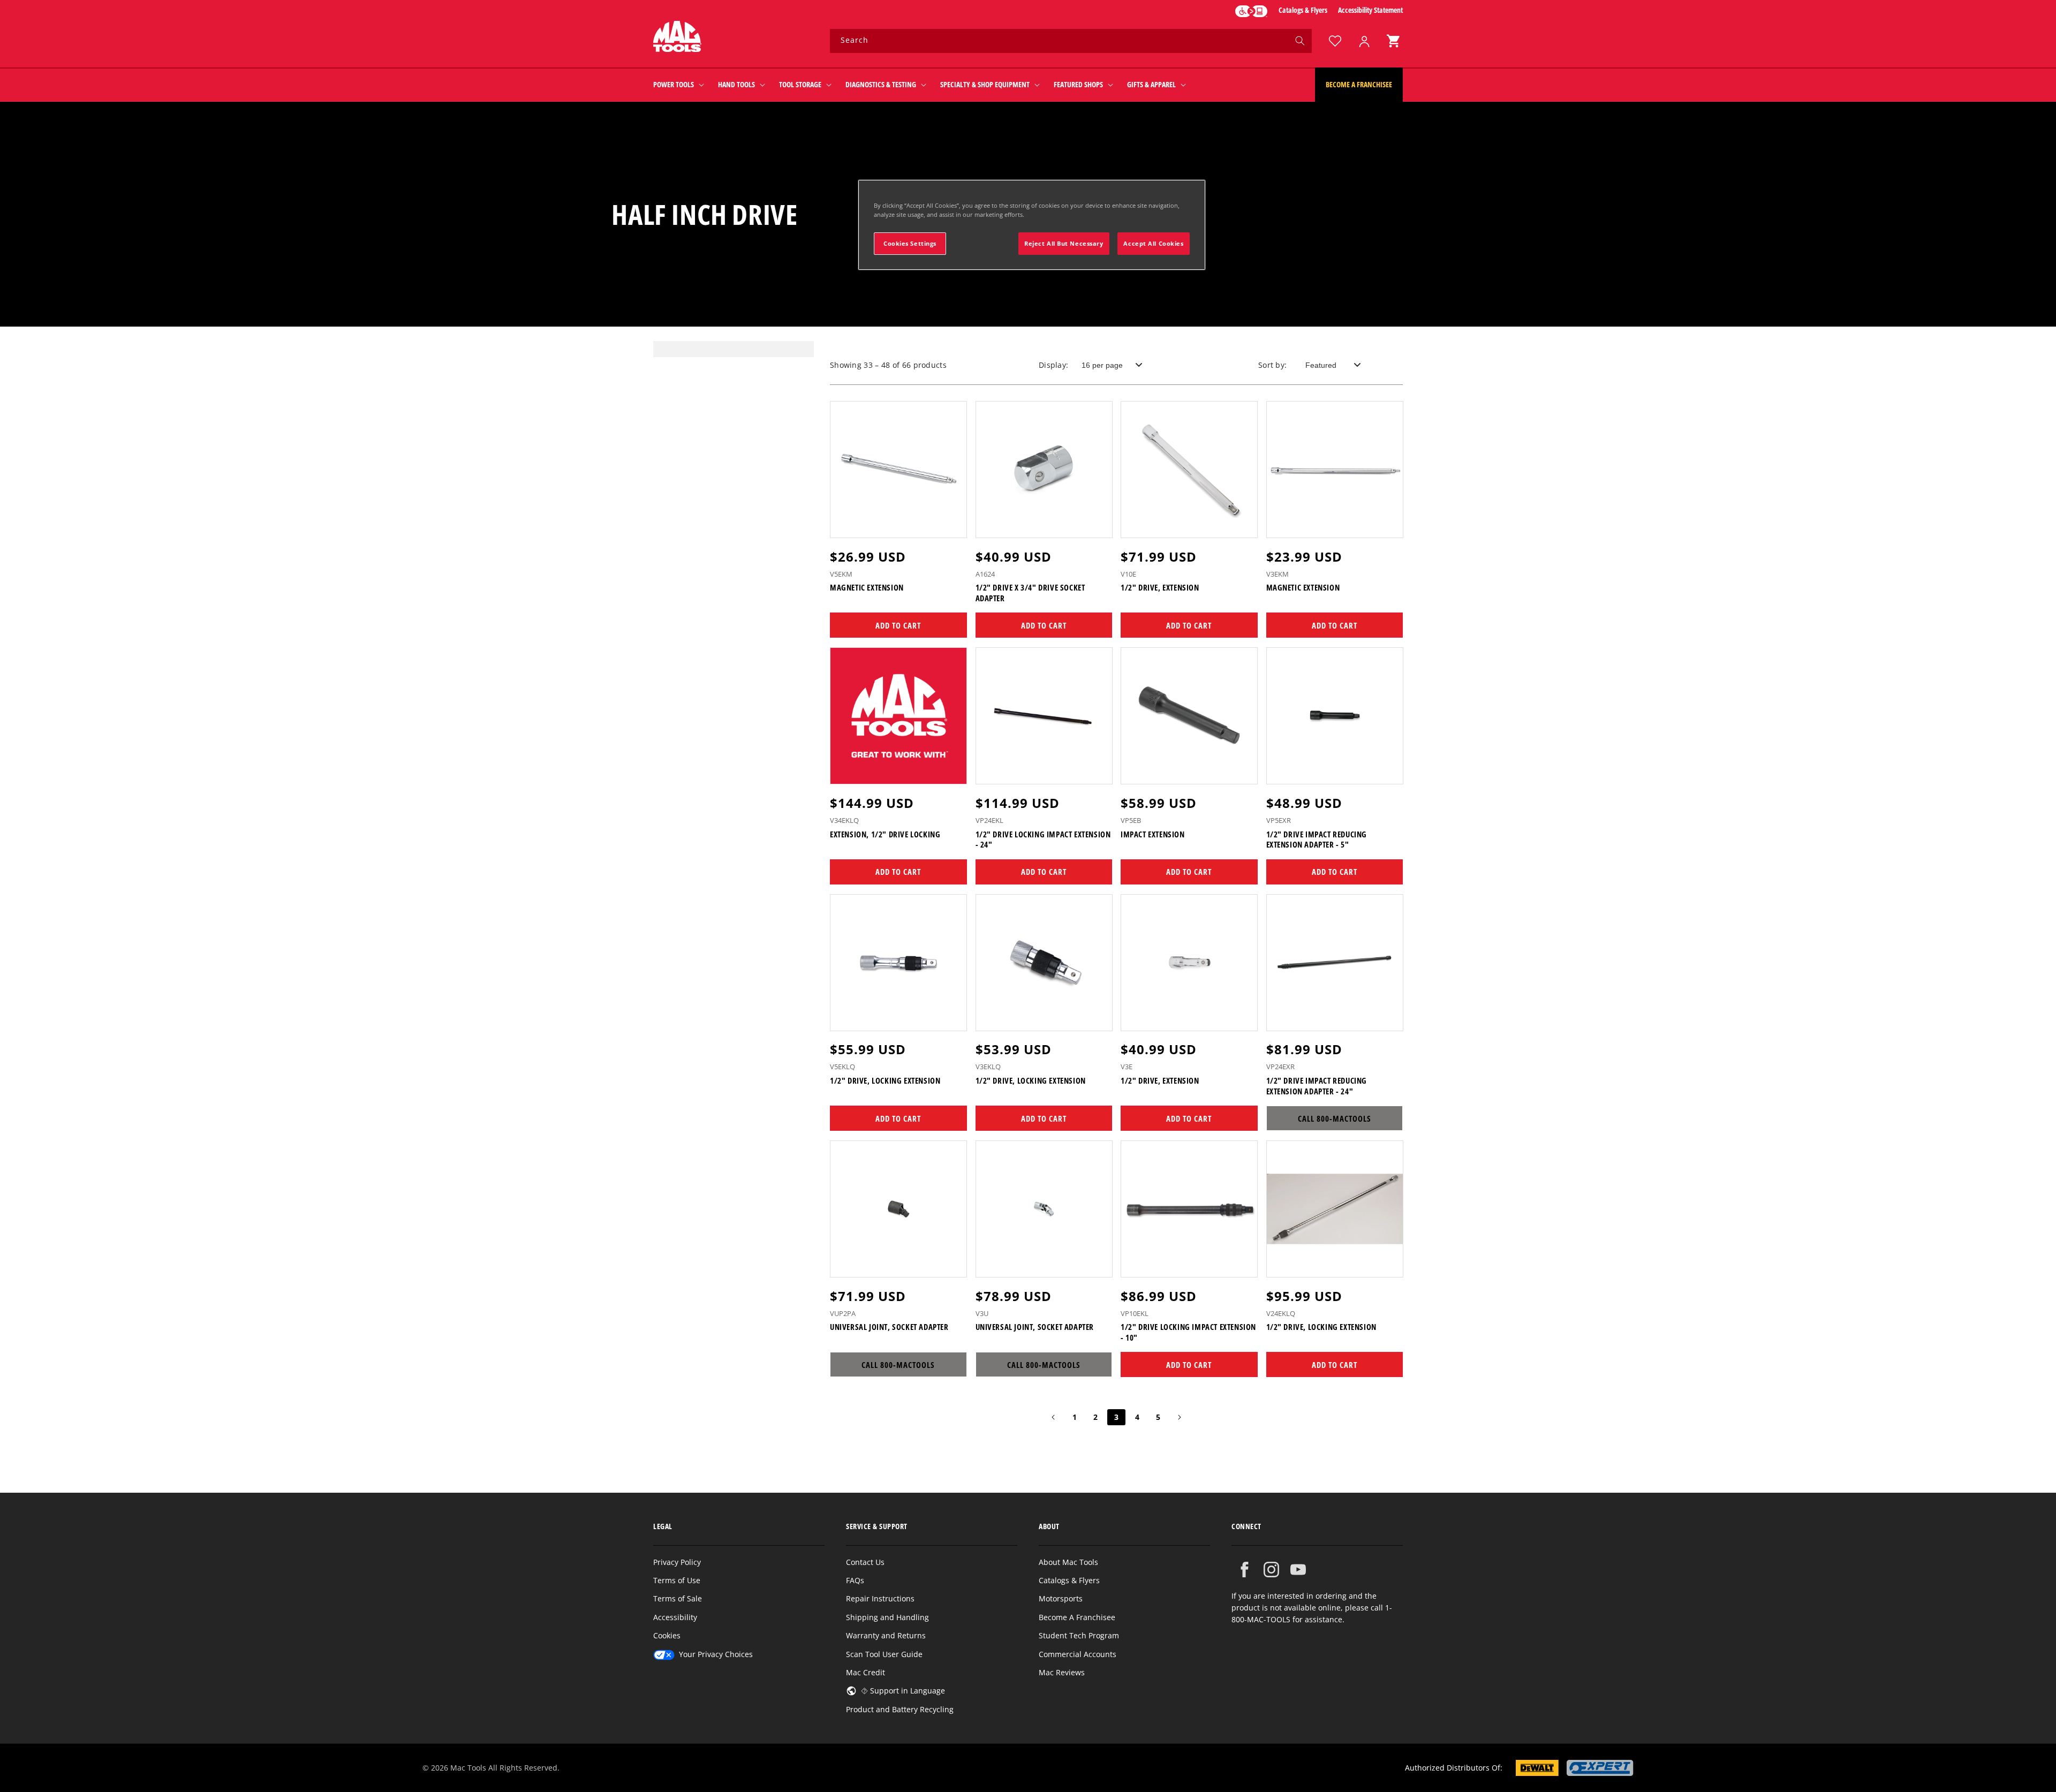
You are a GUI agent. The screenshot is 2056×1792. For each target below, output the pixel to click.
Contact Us (865, 1562)
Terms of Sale (678, 1598)
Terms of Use (677, 1580)
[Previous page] (1054, 1417)
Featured (1321, 365)
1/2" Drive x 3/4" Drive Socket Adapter (1030, 593)
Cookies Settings (910, 243)
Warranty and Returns (886, 1635)
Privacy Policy (677, 1562)
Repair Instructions (880, 1598)
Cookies (667, 1635)
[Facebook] (1245, 1570)
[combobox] (1071, 41)
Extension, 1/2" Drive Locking (885, 834)
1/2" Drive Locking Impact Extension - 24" (1043, 840)
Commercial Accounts (1078, 1654)
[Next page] (1179, 1417)
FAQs (855, 1580)
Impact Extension (1153, 834)
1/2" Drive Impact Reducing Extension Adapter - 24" (1317, 1086)
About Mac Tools (1068, 1562)
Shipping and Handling (887, 1617)
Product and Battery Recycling (900, 1709)
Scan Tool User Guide (884, 1654)
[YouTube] (1298, 1570)
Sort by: (1272, 365)
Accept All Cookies (1153, 243)
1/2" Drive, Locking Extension (885, 1081)
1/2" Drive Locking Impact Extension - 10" (1188, 1332)
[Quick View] (952, 525)
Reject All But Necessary (1064, 243)
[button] (1393, 41)
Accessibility (675, 1617)
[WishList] (1335, 41)
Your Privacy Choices (716, 1654)
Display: (1053, 365)
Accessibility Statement (1370, 10)
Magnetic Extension (867, 588)
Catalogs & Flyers (1303, 10)
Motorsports (1061, 1598)
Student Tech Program (1079, 1635)
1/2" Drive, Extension (1160, 588)
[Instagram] (1271, 1570)
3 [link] (1116, 1417)
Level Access (1251, 11)
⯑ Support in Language (903, 1691)
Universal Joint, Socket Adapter (889, 1327)
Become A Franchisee (1077, 1617)
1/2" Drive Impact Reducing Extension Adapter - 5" (1317, 840)
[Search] (1300, 41)
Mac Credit (866, 1672)
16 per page (1102, 365)
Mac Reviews (1062, 1672)
